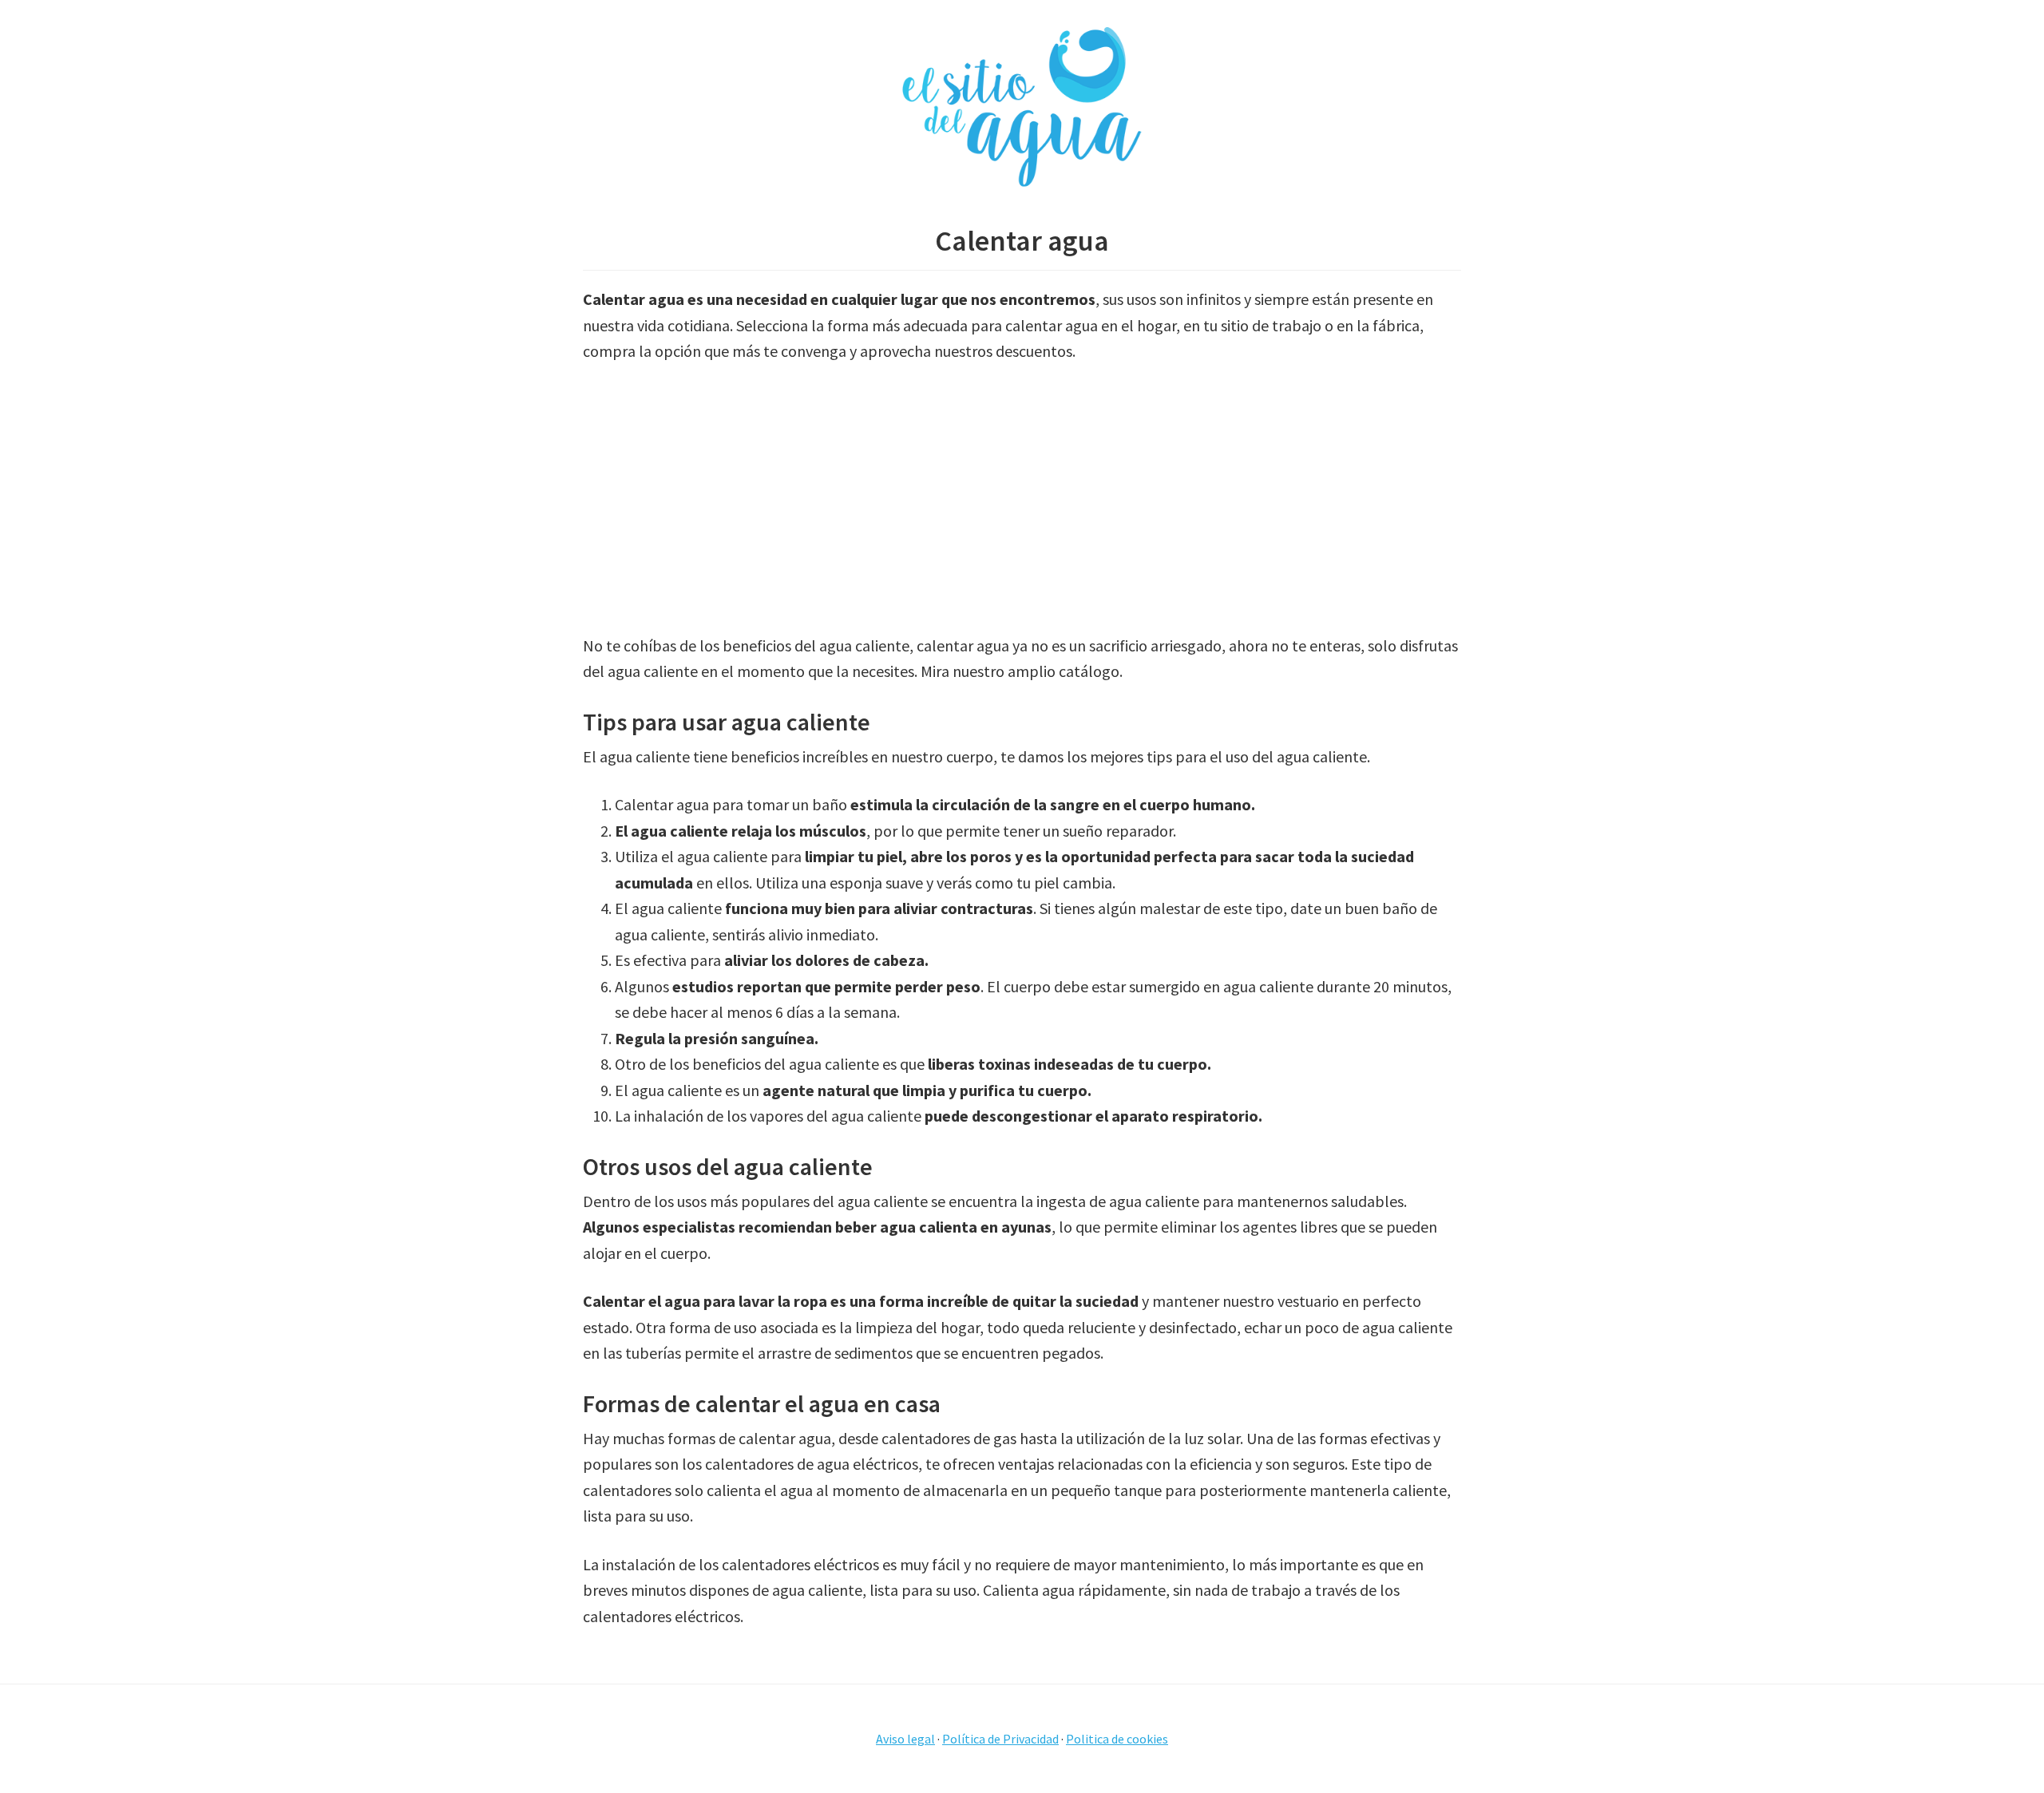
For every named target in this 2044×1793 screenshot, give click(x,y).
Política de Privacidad (1000, 1739)
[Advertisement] (1022, 499)
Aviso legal (905, 1739)
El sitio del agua (1022, 108)
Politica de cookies (1117, 1739)
